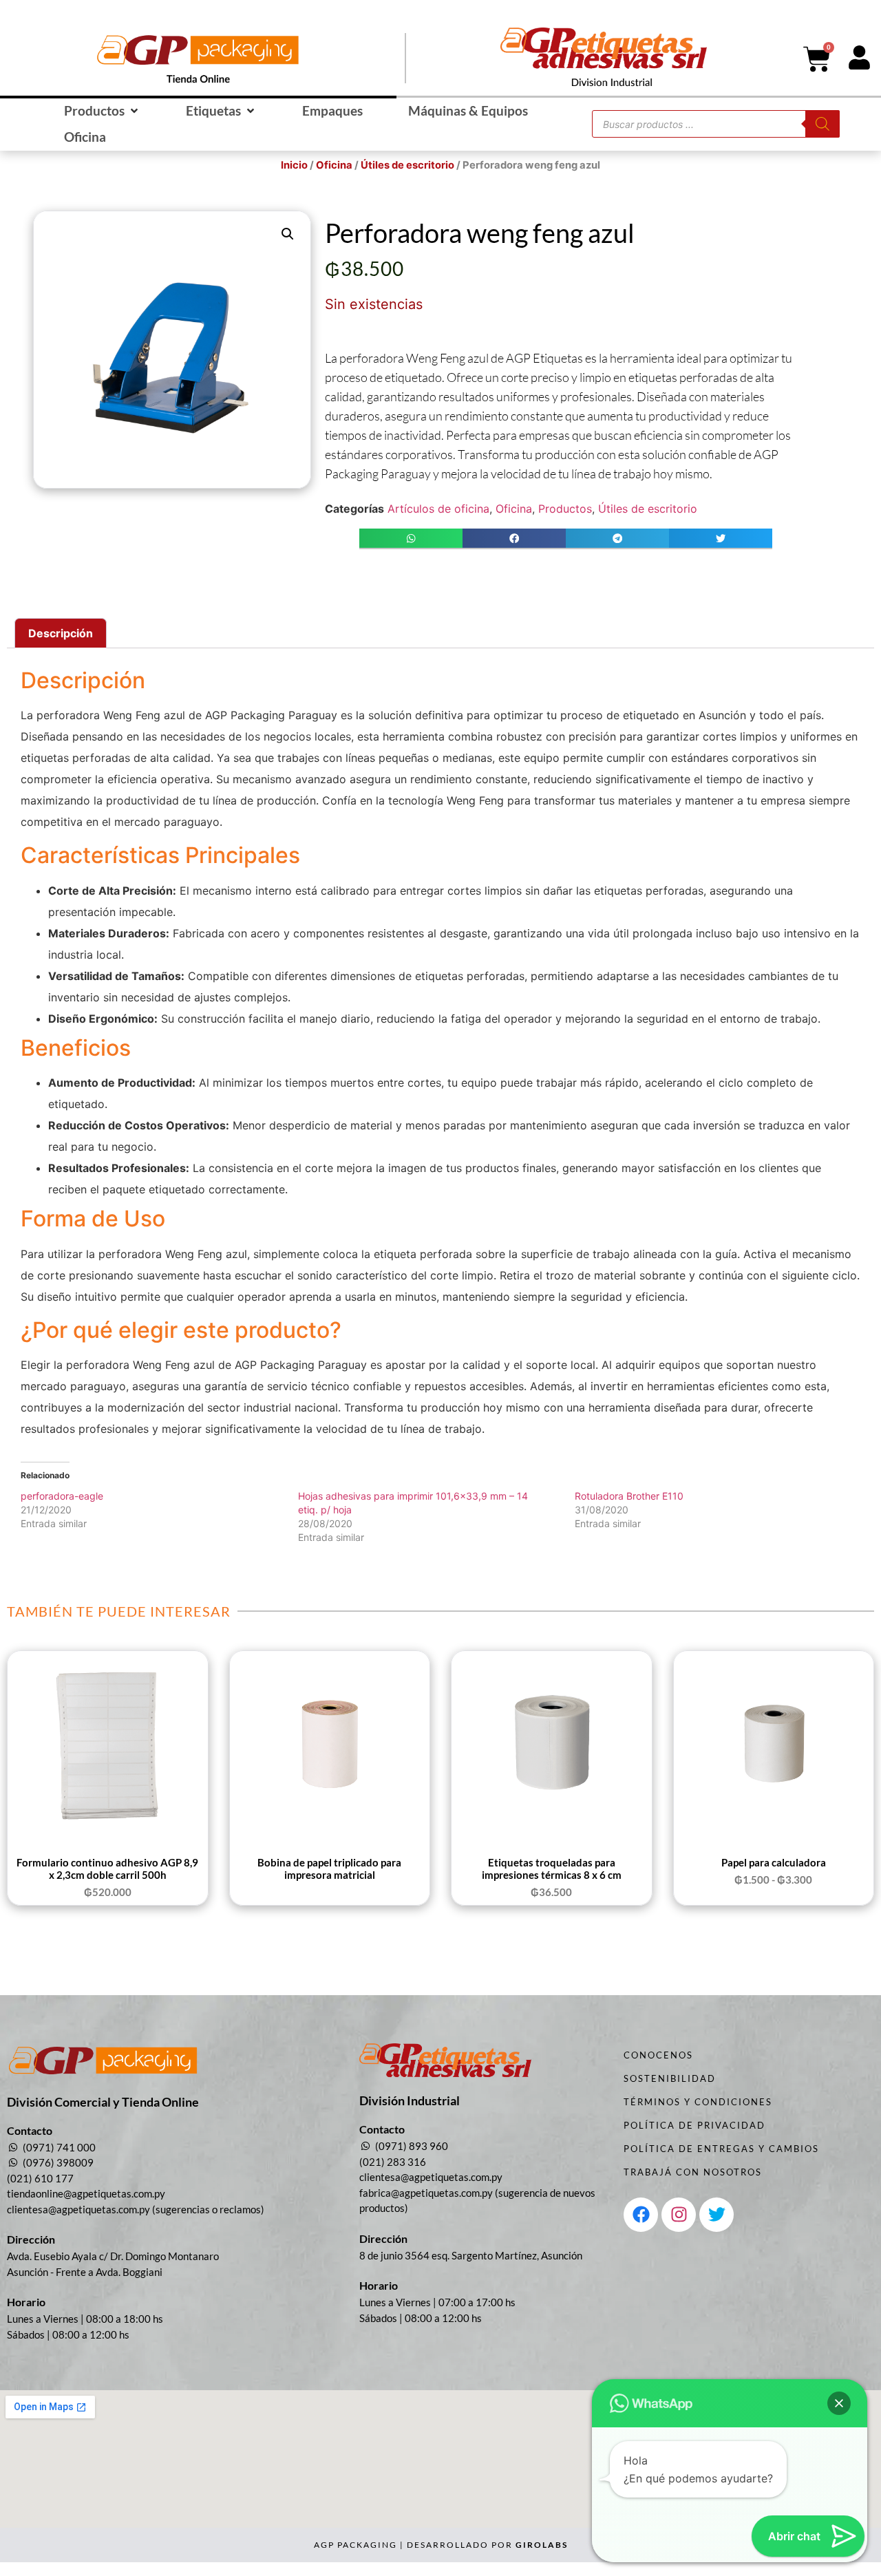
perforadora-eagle (62, 1496)
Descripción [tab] (61, 633)
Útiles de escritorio (407, 165)
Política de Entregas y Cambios (721, 2149)
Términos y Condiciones (698, 2102)
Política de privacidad (694, 2125)
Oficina (334, 165)
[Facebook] (641, 2215)
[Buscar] (822, 124)
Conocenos (658, 2055)
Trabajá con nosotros (693, 2172)
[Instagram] (679, 2215)
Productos (565, 509)
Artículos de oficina (438, 509)
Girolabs (542, 2545)
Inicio (294, 165)
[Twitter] (717, 2215)
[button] (102, 111)
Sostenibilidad (670, 2078)
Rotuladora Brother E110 (629, 1496)
